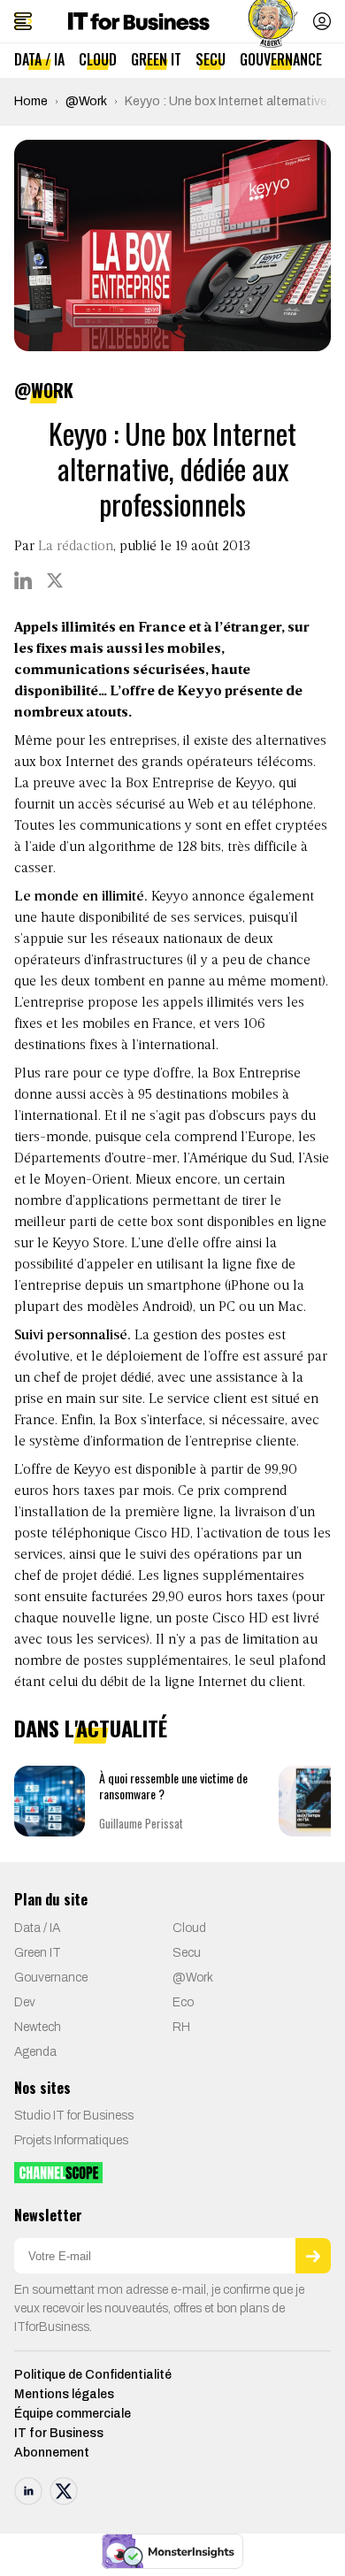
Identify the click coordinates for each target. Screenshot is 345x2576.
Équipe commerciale (73, 2414)
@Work (86, 101)
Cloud (98, 59)
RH (181, 2027)
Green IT (156, 59)
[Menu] (23, 21)
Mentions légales (64, 2394)
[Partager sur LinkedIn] (23, 580)
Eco (183, 2002)
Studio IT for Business (74, 2116)
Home (31, 101)
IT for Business (59, 2433)
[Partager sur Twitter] (55, 580)
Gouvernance (281, 59)
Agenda (35, 2052)
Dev (25, 2002)
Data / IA (39, 59)
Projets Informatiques (71, 2140)
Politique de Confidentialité (93, 2375)
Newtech (38, 2027)
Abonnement (52, 2453)
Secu (211, 59)
